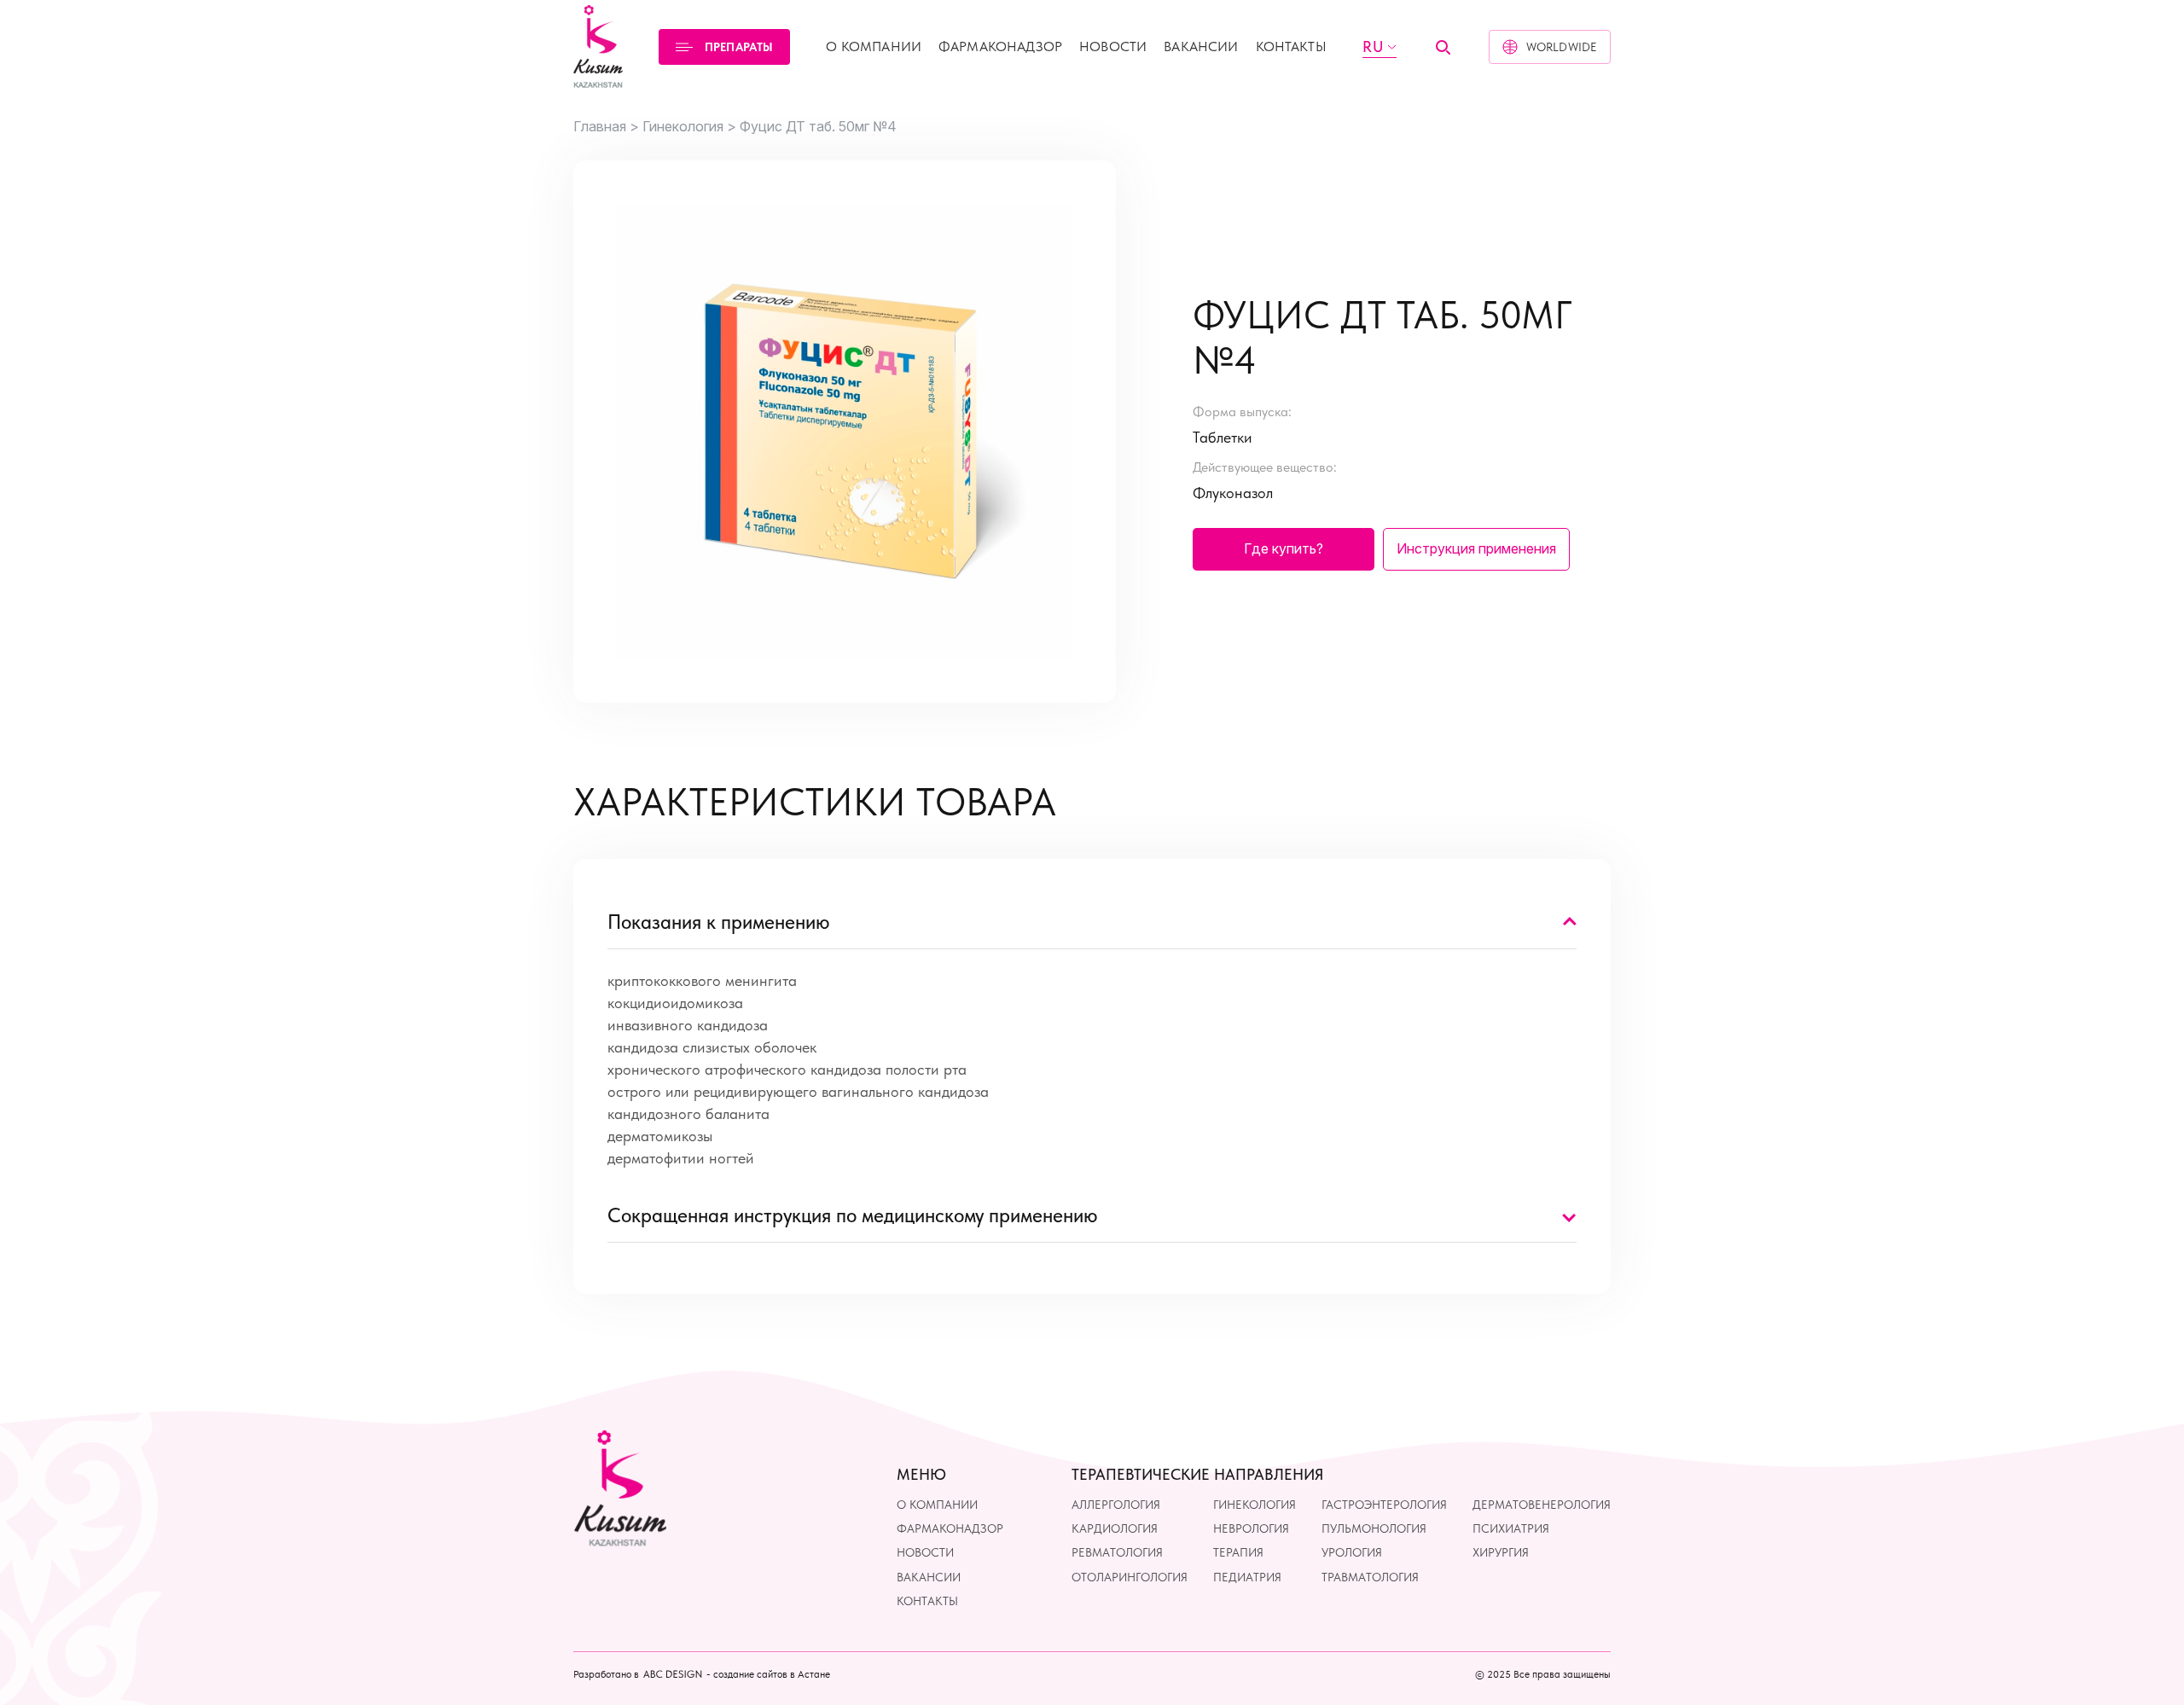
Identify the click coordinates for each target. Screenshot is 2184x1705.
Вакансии (1201, 46)
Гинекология (1255, 1505)
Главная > (606, 126)
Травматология (1370, 1577)
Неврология (1251, 1528)
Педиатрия (1247, 1577)
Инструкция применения (1476, 548)
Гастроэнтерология (1384, 1505)
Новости (1113, 46)
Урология (1352, 1552)
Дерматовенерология (1542, 1505)
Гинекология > (689, 126)
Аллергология (1116, 1505)
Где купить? (1284, 548)
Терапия (1238, 1552)
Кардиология (1115, 1528)
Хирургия (1501, 1552)
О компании (874, 46)
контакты (1291, 46)
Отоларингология (1130, 1577)
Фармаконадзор (1000, 46)
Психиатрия (1511, 1528)
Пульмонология (1374, 1528)
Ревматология (1117, 1552)
